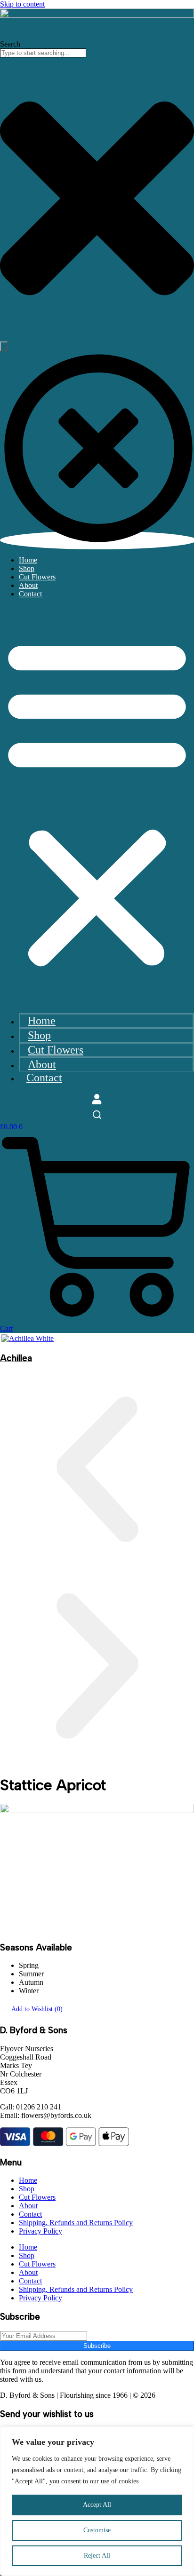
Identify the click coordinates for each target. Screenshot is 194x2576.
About (28, 585)
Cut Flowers (37, 577)
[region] (97, 2501)
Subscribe (97, 2346)
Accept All (97, 2505)
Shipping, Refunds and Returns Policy (76, 2223)
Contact (30, 594)
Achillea (16, 1358)
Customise (97, 2530)
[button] (97, 801)
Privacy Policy (40, 2231)
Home (28, 560)
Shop (27, 568)
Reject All (97, 2556)
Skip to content (22, 4)
